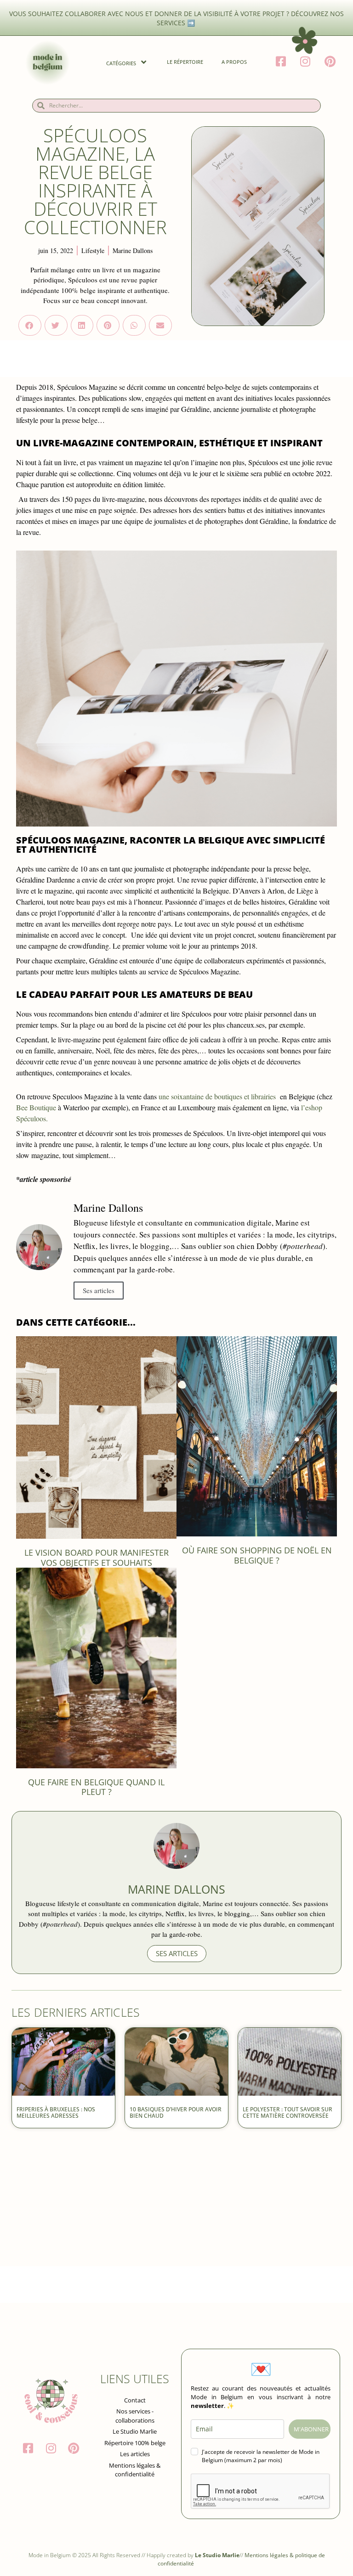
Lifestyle (93, 250)
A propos (234, 62)
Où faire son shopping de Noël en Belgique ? (257, 1555)
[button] (30, 325)
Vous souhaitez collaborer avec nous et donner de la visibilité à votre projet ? (150, 14)
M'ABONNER (311, 2429)
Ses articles (99, 1290)
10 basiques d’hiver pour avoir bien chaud (176, 2112)
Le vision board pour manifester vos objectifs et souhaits (97, 1558)
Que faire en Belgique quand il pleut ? (96, 1787)
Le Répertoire (185, 62)
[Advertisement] (176, 2202)
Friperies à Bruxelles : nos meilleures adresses (56, 2112)
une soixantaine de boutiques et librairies (217, 1096)
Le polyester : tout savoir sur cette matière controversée (288, 2112)
